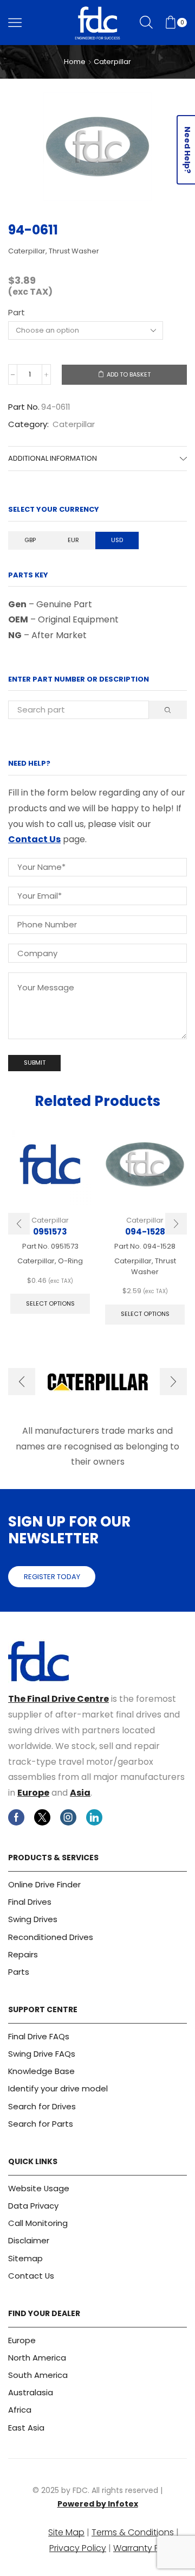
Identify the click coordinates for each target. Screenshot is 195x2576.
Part (17, 312)
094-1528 (145, 1232)
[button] (19, 1224)
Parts (19, 1972)
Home (75, 62)
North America (37, 2358)
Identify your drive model (58, 2088)
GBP (30, 540)
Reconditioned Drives (51, 1937)
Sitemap (25, 2258)
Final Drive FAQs (39, 2036)
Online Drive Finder (44, 1884)
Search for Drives (42, 2106)
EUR (73, 540)
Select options (50, 1303)
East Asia (26, 2428)
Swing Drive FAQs (42, 2054)
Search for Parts (41, 2124)
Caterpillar (112, 62)
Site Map (66, 2532)
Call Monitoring (38, 2223)
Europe (33, 1793)
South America (38, 2375)
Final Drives (30, 1902)
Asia (80, 1793)
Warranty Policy (146, 2548)
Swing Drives (33, 1919)
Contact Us (34, 839)
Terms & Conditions (133, 2532)
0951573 (50, 1232)
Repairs (23, 1954)
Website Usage (39, 2188)
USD (117, 540)
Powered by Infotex (98, 2504)
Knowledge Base (41, 2071)
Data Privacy (33, 2206)
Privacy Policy (78, 2548)
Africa (20, 2410)
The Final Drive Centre (58, 1699)
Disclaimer (29, 2240)
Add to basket (129, 374)
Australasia (31, 2392)
